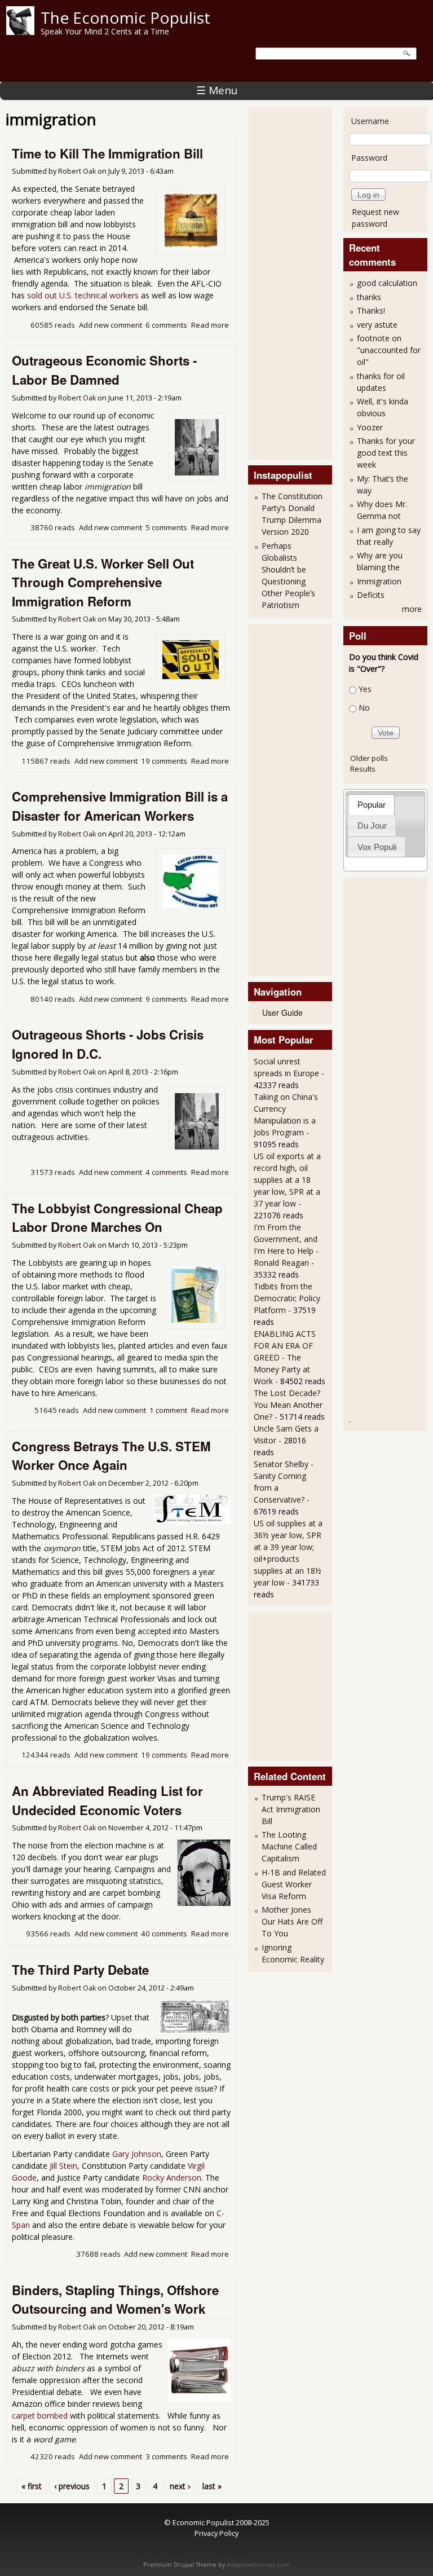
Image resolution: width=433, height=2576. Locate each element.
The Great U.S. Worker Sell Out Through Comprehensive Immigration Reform (103, 582)
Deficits (371, 595)
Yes (365, 689)
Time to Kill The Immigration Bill (107, 153)
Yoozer (370, 427)
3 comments (166, 2456)
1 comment (168, 1410)
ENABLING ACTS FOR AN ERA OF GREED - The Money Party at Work (285, 1357)
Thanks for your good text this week (386, 453)
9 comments (166, 999)
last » (212, 2486)
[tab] (371, 805)
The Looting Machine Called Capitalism (289, 1846)
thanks (369, 297)
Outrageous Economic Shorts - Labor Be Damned (104, 370)
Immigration (379, 581)
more (412, 609)
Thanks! (371, 311)
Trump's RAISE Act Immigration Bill (291, 1809)
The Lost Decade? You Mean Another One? (288, 1405)
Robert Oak (77, 171)
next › (180, 2486)
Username (370, 121)
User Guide (282, 1012)
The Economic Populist (125, 17)
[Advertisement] (299, 282)
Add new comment (111, 325)
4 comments (166, 1172)
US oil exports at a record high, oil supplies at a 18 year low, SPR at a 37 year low (287, 1180)
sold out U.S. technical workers (83, 295)
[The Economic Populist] (20, 32)
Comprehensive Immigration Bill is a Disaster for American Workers (120, 806)
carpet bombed (40, 2416)
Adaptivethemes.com (259, 2565)
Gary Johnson (137, 2154)
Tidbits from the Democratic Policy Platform (287, 1298)
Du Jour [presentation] (372, 825)
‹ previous (72, 2486)
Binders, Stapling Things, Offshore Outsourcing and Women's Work (115, 2300)
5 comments (166, 527)
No (364, 708)
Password (369, 158)
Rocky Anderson (172, 2178)
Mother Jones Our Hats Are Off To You (292, 1921)
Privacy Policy (216, 2533)
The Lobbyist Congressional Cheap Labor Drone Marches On (117, 1218)
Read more (210, 325)
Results (363, 769)
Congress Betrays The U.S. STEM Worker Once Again (111, 1456)
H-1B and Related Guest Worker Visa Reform (294, 1884)
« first (32, 2486)
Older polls (369, 758)
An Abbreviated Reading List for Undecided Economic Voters (107, 1800)
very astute (377, 325)
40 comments (164, 1934)
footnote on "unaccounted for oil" (389, 350)
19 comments (164, 761)
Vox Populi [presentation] (377, 847)
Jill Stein (63, 2166)
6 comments (166, 325)
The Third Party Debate (80, 1970)
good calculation (387, 283)
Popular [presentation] (372, 805)
